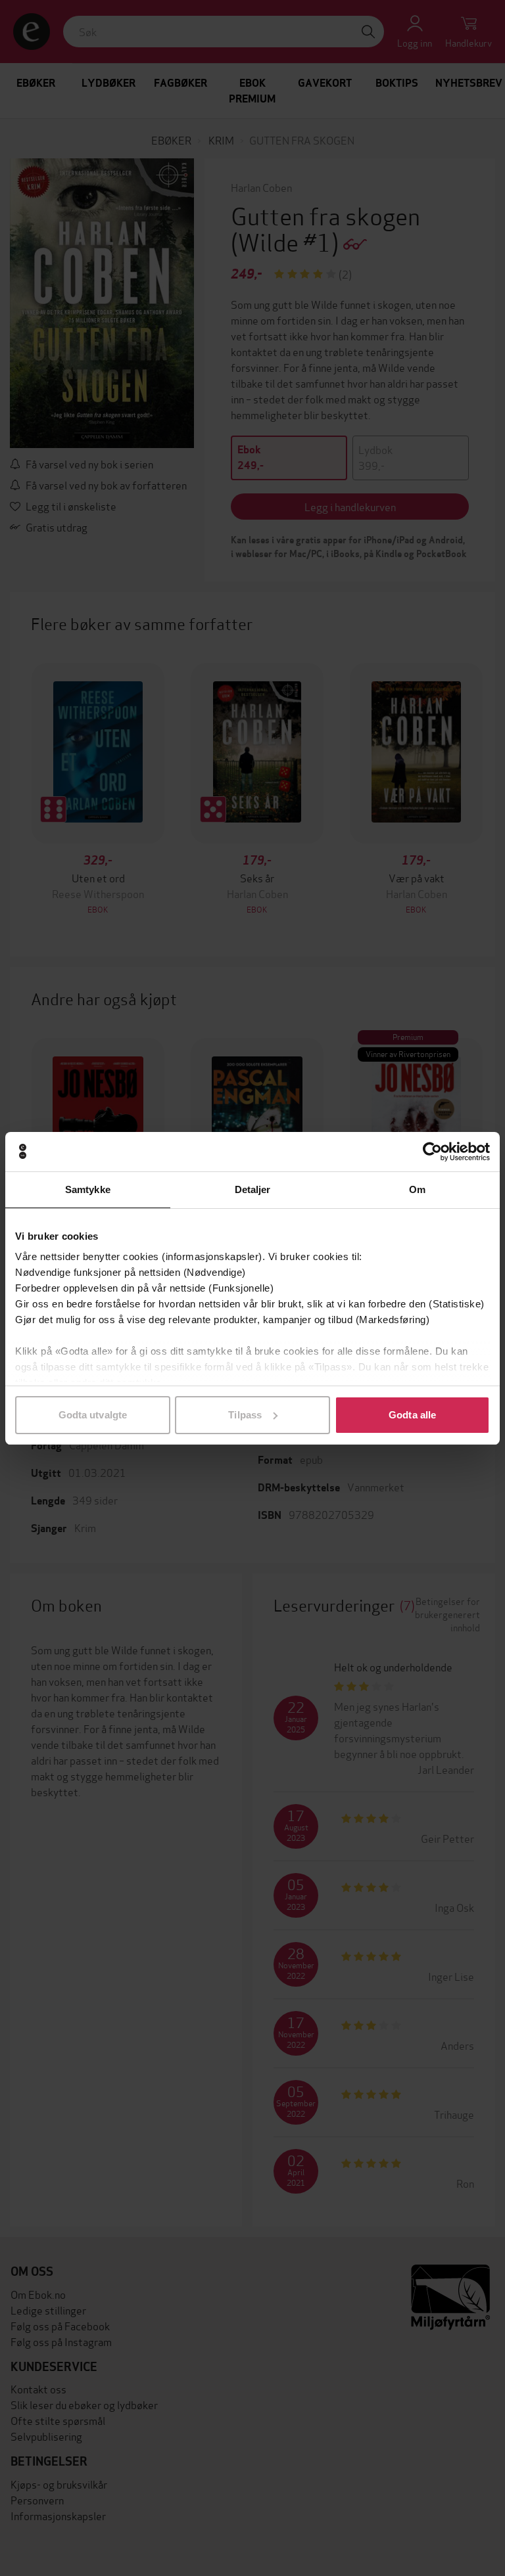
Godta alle (412, 1415)
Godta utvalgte (93, 1415)
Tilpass (245, 1415)
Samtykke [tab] (88, 1189)
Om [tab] (417, 1189)
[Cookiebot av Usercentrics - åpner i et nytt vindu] (432, 1152)
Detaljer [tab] (253, 1189)
